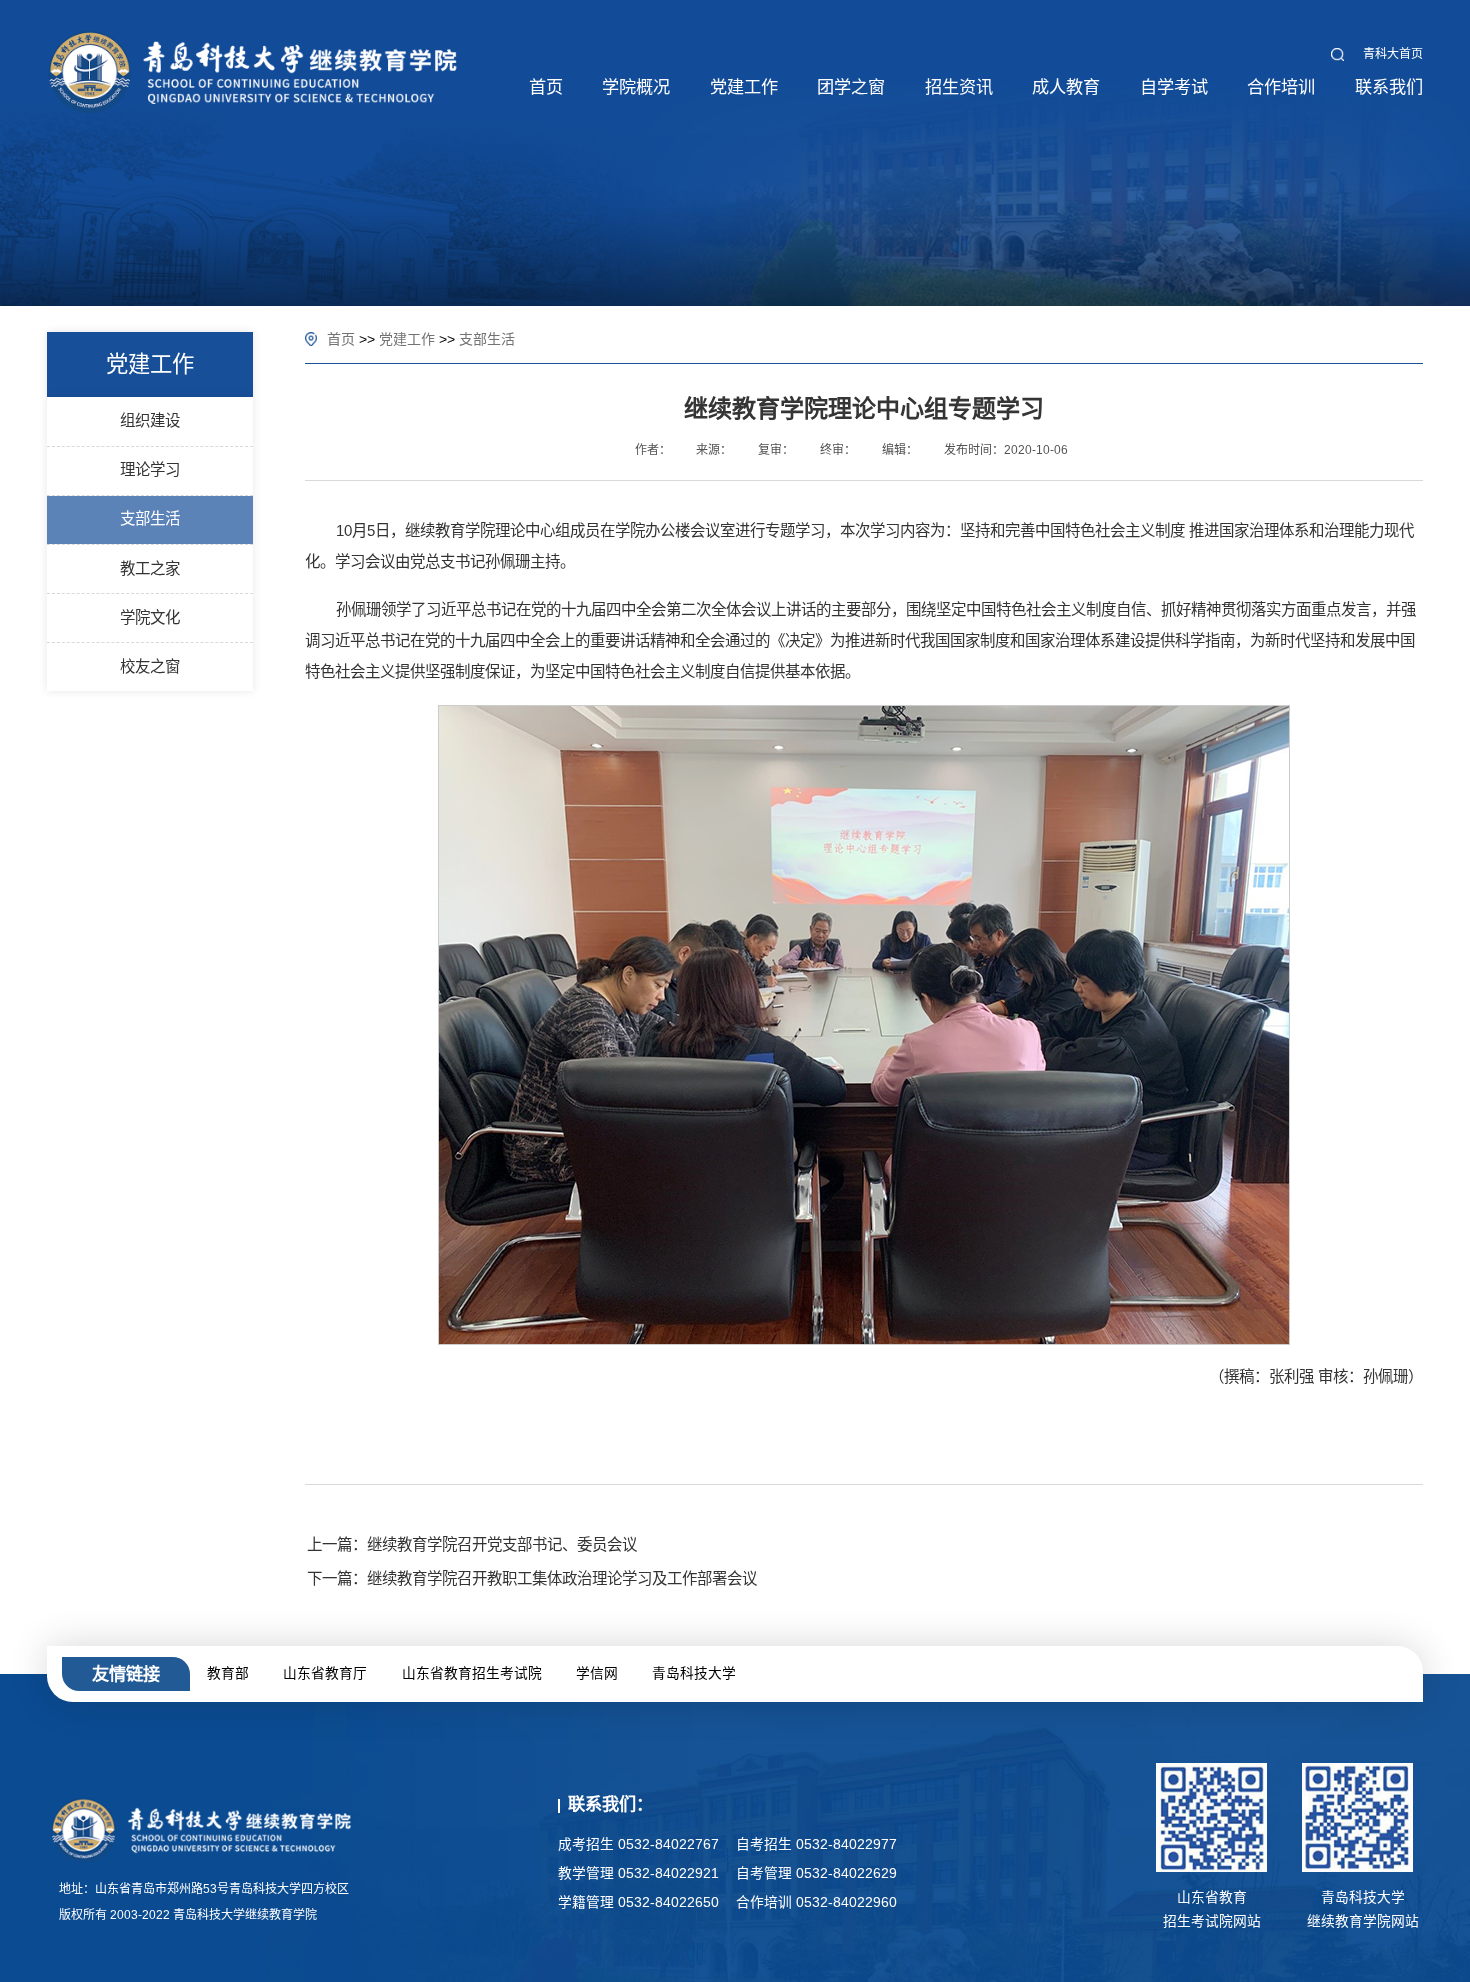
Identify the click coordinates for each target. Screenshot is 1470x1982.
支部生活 (487, 339)
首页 (341, 339)
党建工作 (407, 339)
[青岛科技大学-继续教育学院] (253, 70)
